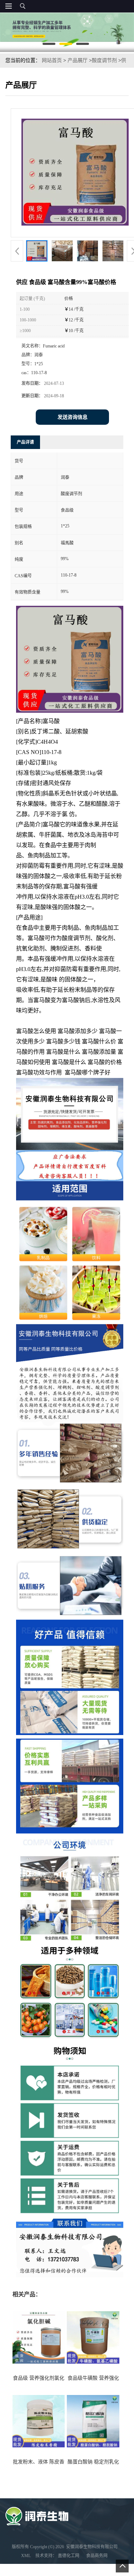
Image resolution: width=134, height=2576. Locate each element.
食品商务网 (97, 2556)
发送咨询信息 (73, 417)
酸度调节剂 (104, 60)
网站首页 (52, 60)
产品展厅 (78, 60)
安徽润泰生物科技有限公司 (92, 2547)
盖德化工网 (69, 2556)
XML (26, 2556)
